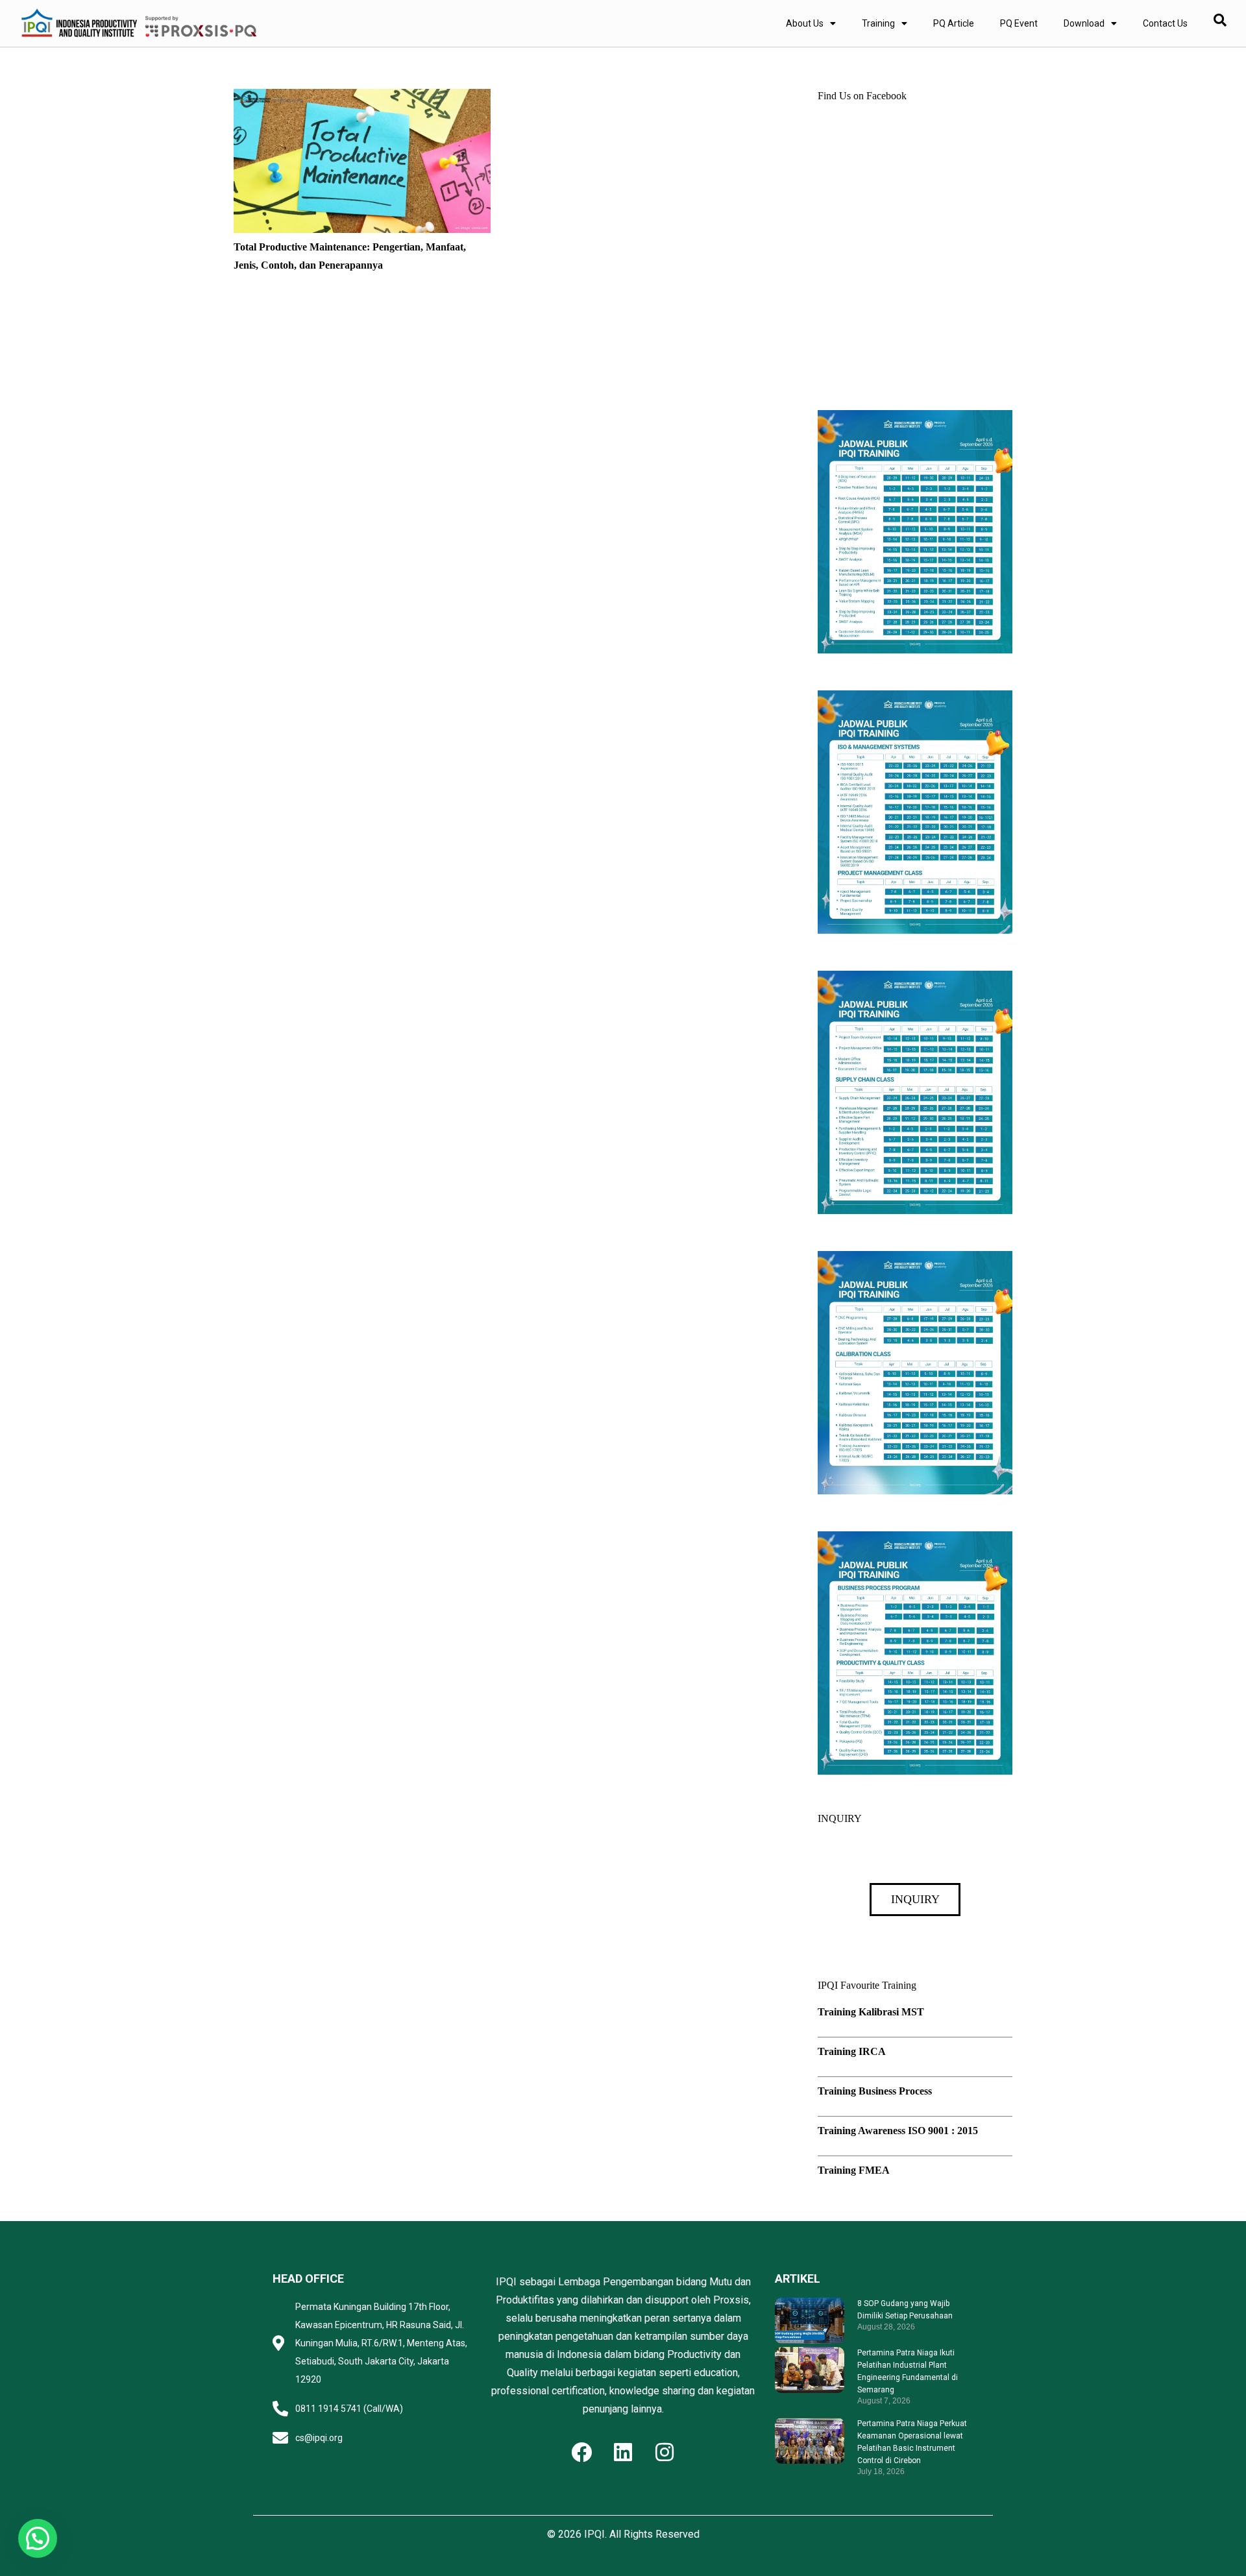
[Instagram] (665, 2452)
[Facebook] (581, 2452)
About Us (805, 23)
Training (878, 23)
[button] (38, 2538)
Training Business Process (875, 2091)
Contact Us (1165, 23)
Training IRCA (852, 2051)
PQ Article (954, 23)
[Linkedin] (623, 2452)
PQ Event (1019, 23)
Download (1084, 23)
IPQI (594, 2534)
